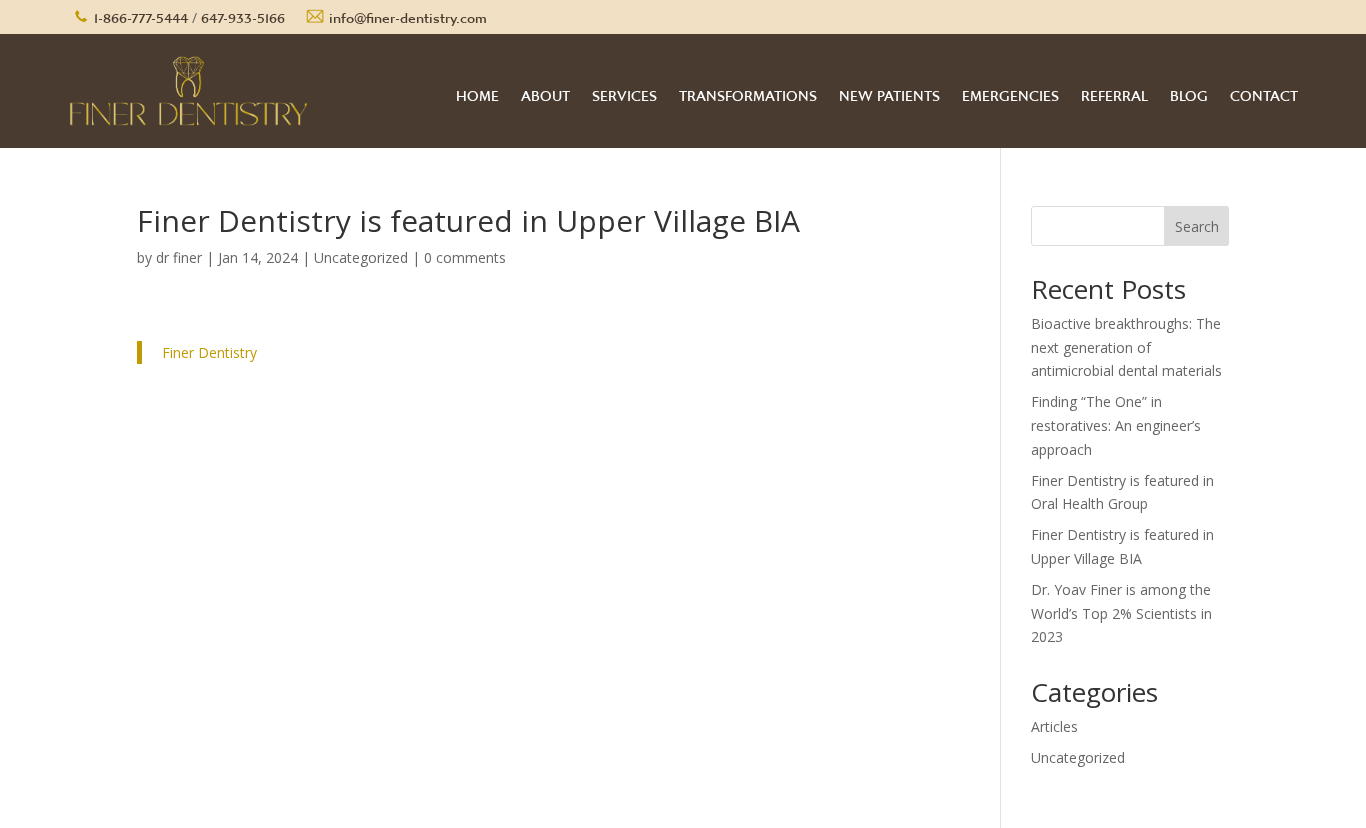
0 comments (465, 257)
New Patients (889, 91)
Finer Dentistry (209, 352)
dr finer (179, 257)
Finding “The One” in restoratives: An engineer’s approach (1116, 425)
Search (1197, 226)
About (545, 91)
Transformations (748, 91)
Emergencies (1010, 91)
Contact (1264, 91)
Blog (1189, 91)
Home (477, 91)
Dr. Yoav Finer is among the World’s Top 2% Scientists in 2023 (1121, 613)
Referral (1114, 91)
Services (624, 91)
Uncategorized (361, 257)
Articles (1054, 726)
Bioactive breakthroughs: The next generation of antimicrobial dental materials (1126, 347)
